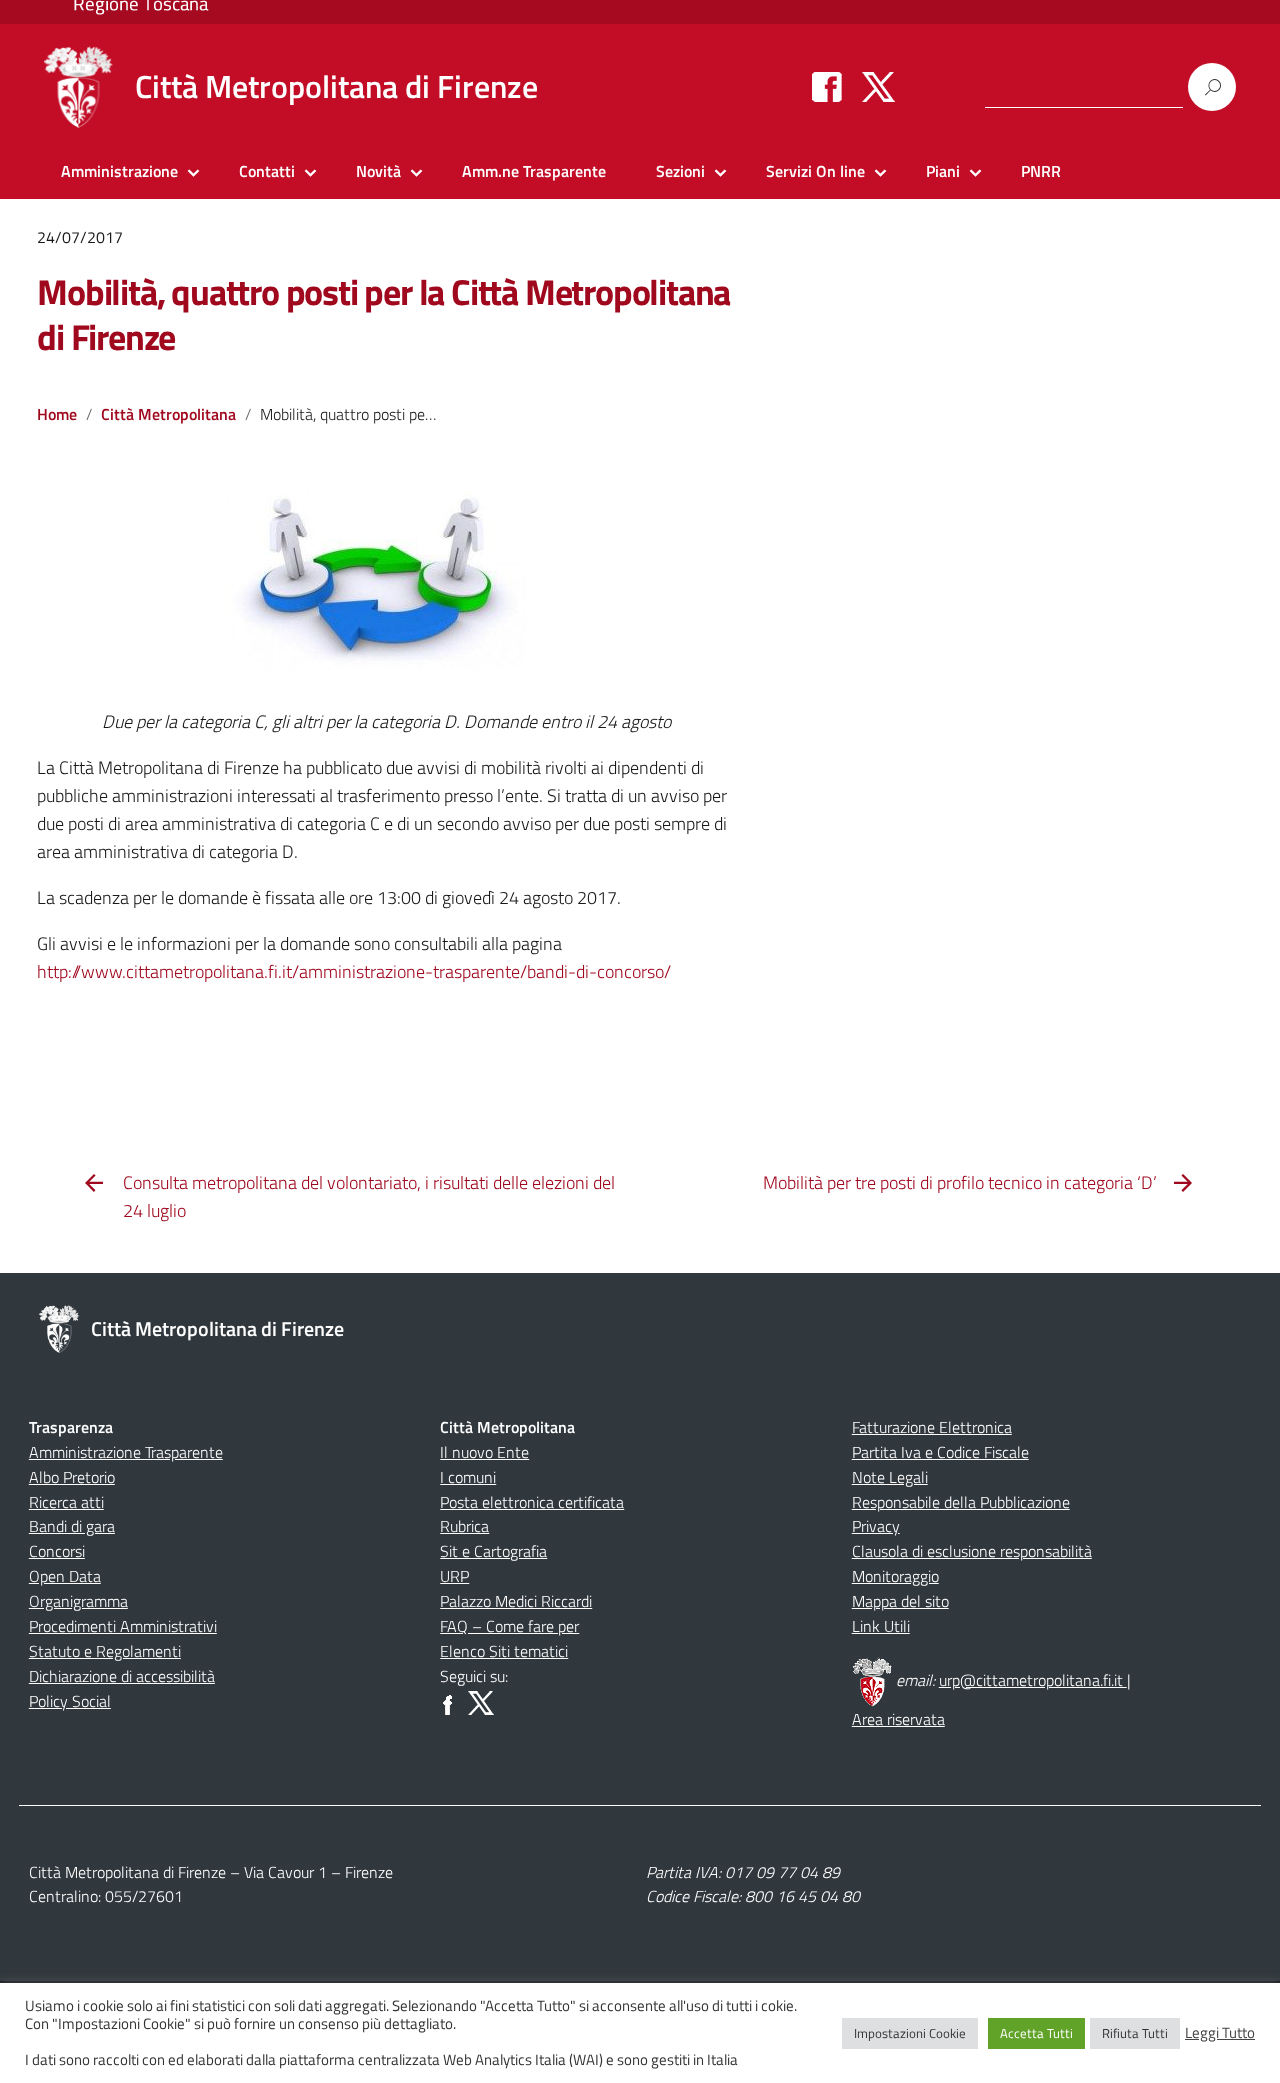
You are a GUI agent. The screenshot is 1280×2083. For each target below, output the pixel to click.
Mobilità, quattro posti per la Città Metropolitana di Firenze (383, 314)
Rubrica (464, 1526)
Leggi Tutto (1220, 2033)
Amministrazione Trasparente (126, 1452)
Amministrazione (119, 171)
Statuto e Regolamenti (105, 1651)
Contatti (267, 171)
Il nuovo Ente (484, 1452)
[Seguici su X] (878, 86)
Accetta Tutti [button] (1036, 2033)
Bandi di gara (72, 1526)
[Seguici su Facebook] (827, 86)
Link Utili (881, 1626)
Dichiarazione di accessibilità (122, 1676)
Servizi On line (815, 171)
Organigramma (78, 1601)
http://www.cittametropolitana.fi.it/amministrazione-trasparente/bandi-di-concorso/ (354, 971)
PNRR (1041, 171)
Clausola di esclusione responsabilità (972, 1551)
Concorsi (57, 1551)
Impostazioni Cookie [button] (910, 2033)
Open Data (65, 1576)
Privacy (876, 1526)
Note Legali (890, 1477)
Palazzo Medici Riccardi (516, 1601)
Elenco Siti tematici (504, 1651)
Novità (378, 171)
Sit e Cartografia (493, 1551)
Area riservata (898, 1719)
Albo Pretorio (72, 1477)
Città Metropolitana (168, 414)
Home (57, 414)
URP (454, 1576)
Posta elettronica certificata (532, 1502)
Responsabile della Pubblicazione (961, 1502)
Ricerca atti (66, 1502)
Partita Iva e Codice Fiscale (940, 1452)
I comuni (468, 1477)
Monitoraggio (895, 1576)
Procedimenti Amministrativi (123, 1626)
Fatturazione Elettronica (932, 1427)
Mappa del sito (900, 1601)
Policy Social (70, 1701)
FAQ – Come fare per (509, 1626)
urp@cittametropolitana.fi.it (1033, 1680)
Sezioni (680, 171)
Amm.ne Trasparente (534, 171)
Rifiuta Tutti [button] (1135, 2033)
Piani (943, 171)
